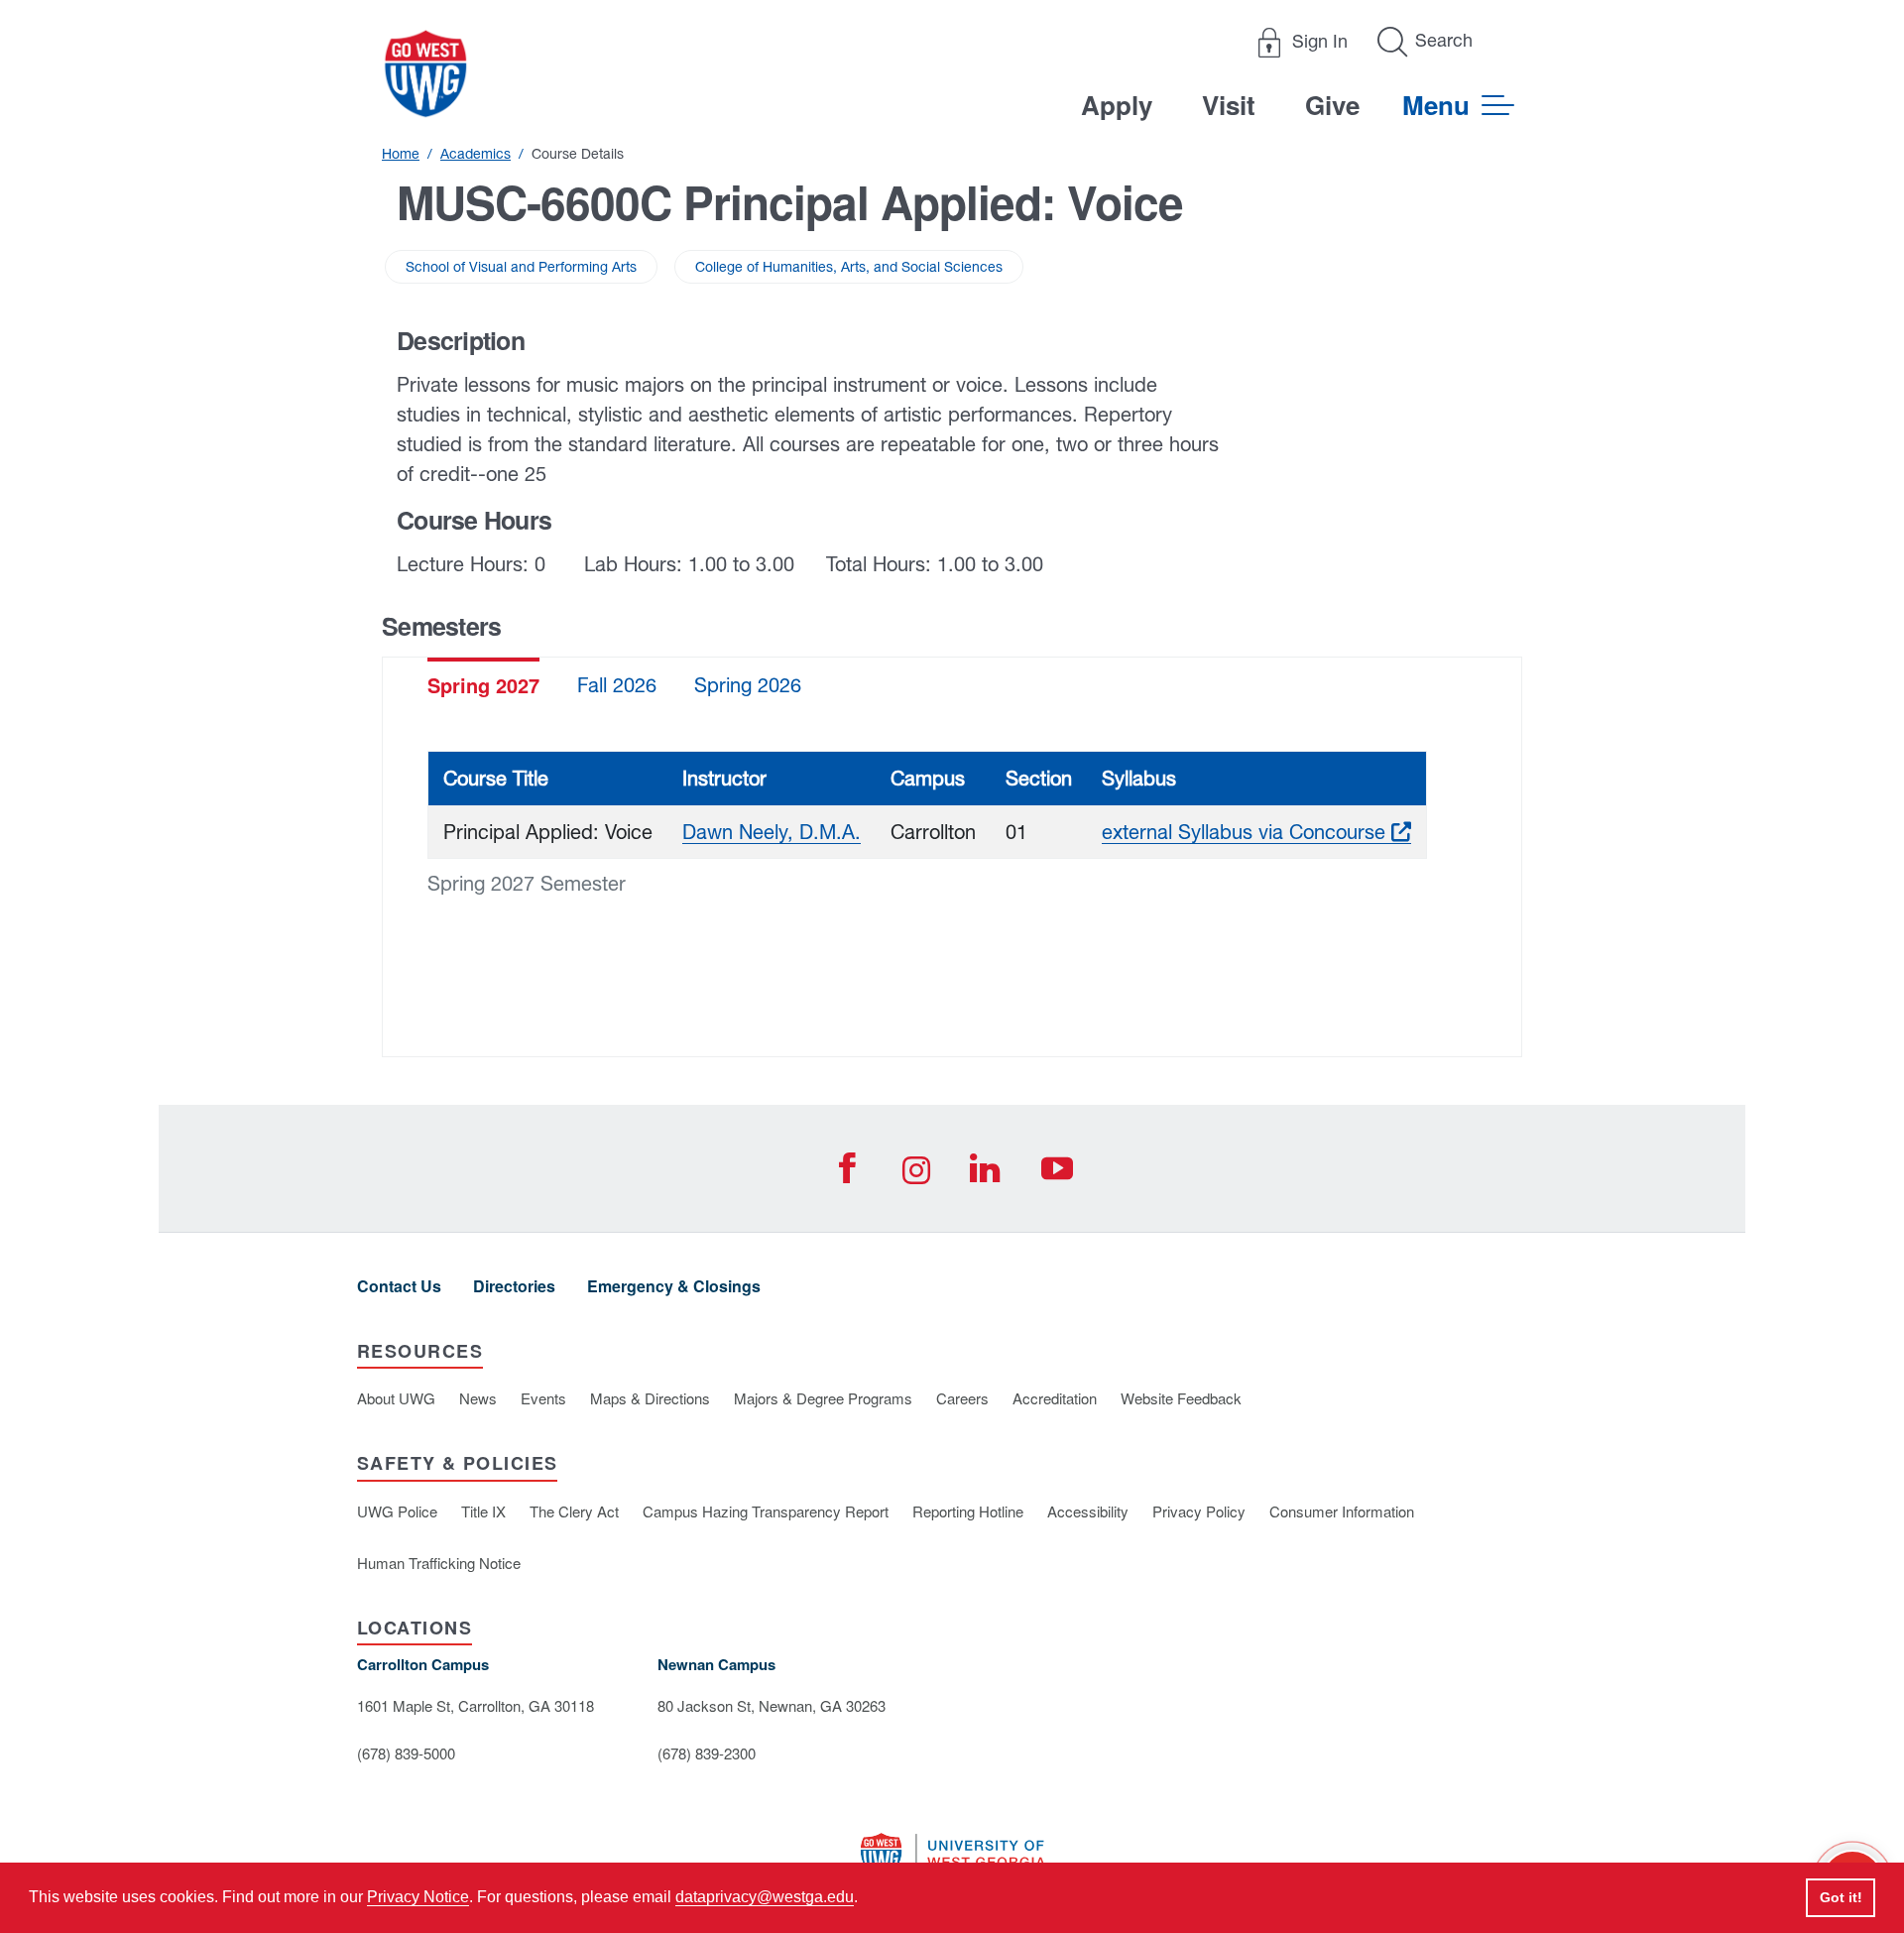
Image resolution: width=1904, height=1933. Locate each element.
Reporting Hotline (968, 1511)
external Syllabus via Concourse (1256, 832)
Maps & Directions (650, 1398)
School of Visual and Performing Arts (521, 267)
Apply (1117, 105)
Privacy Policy (1199, 1511)
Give (1332, 105)
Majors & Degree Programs (823, 1398)
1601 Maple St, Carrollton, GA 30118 (476, 1705)
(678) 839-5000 (406, 1753)
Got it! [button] (1841, 1897)
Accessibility (1088, 1511)
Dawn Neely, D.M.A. (772, 832)
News (478, 1398)
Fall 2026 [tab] (617, 685)
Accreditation (1055, 1398)
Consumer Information (1342, 1511)
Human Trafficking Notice (439, 1563)
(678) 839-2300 (707, 1753)
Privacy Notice (418, 1897)
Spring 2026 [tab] (748, 685)
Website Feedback (1181, 1398)
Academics (476, 154)
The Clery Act (574, 1511)
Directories (514, 1286)
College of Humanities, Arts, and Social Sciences (849, 267)
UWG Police (397, 1511)
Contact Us (399, 1286)
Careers (962, 1398)
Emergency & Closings (674, 1286)
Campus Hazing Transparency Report (766, 1511)
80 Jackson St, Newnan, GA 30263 (772, 1705)
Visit (1229, 105)
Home (401, 154)
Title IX (483, 1511)
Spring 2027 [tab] (483, 685)
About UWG (396, 1398)
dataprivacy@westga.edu (765, 1897)
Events (543, 1398)
